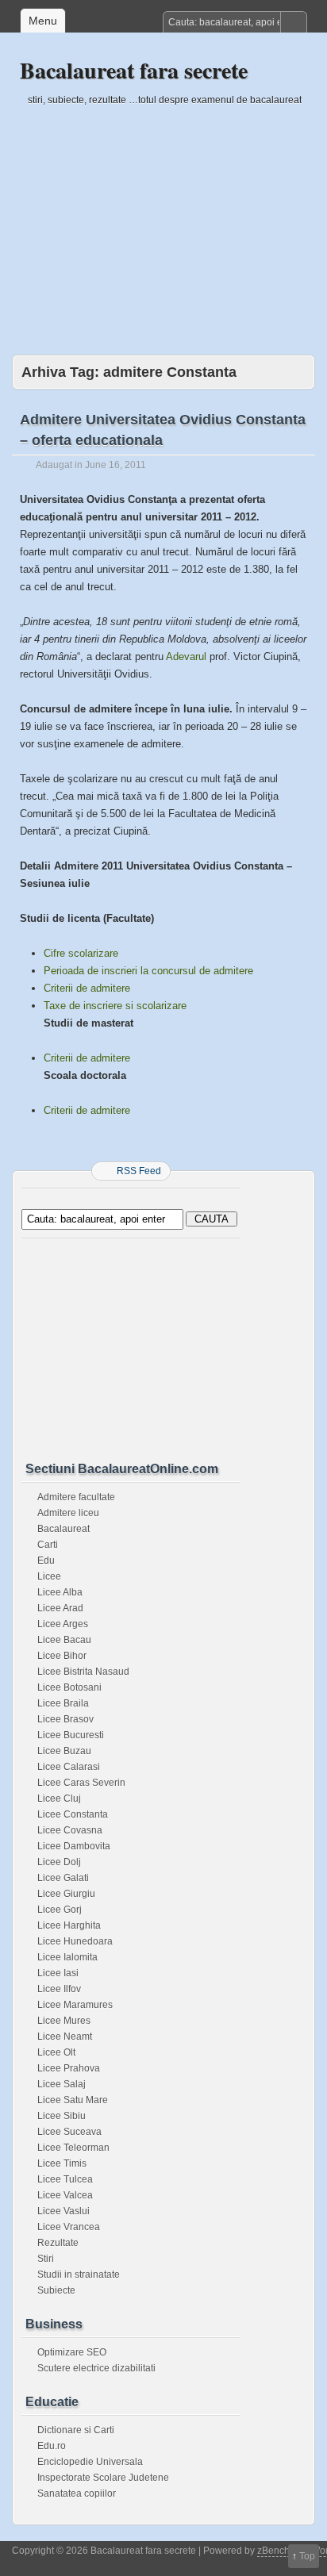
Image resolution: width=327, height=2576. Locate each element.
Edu (46, 1561)
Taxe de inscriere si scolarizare (115, 1006)
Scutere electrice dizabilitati (96, 2368)
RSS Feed (139, 1171)
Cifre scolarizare (81, 953)
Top (307, 2556)
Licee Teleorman (73, 2148)
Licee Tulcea (65, 2179)
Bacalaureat (63, 1529)
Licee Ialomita (67, 1957)
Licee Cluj (59, 1799)
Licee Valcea (65, 2195)
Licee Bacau (64, 1640)
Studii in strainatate (79, 2275)
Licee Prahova (69, 2068)
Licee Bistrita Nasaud (83, 1672)
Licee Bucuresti (71, 1735)
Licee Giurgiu (66, 1894)
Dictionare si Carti (76, 2430)
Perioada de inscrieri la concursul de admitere (148, 971)
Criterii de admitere (87, 988)
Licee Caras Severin (81, 1783)
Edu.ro (52, 2446)
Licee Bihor (62, 1656)
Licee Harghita (69, 1925)
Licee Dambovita (74, 1846)
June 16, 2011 (115, 465)
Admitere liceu (68, 1513)
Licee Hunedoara (75, 1941)
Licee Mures (64, 2021)
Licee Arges (63, 1624)
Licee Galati (63, 1878)
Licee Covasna (70, 1830)
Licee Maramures (75, 2005)
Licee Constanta (73, 1814)
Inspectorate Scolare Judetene (103, 2478)
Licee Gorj (60, 1910)
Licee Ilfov (59, 1989)
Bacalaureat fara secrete (134, 70)
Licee (49, 1576)
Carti (48, 1545)
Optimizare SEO (72, 2352)
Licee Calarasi (69, 1767)
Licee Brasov (65, 1719)
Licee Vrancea (69, 2227)
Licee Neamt (65, 2037)
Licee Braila (63, 1703)
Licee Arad (60, 1608)
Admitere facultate (76, 1497)
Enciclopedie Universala (90, 2462)
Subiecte (56, 2290)
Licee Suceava (69, 2132)
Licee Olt (56, 2052)
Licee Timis (62, 2163)
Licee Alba (60, 1592)
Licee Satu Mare (73, 2100)
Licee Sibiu (62, 2116)
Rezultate (58, 2243)
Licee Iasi (58, 1973)
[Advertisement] (163, 220)
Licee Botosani (69, 1687)
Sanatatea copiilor (77, 2493)
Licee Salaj (62, 2084)
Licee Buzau (64, 1751)
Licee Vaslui (63, 2211)
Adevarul (186, 656)
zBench (273, 2551)
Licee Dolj (59, 1862)
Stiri (46, 2259)
